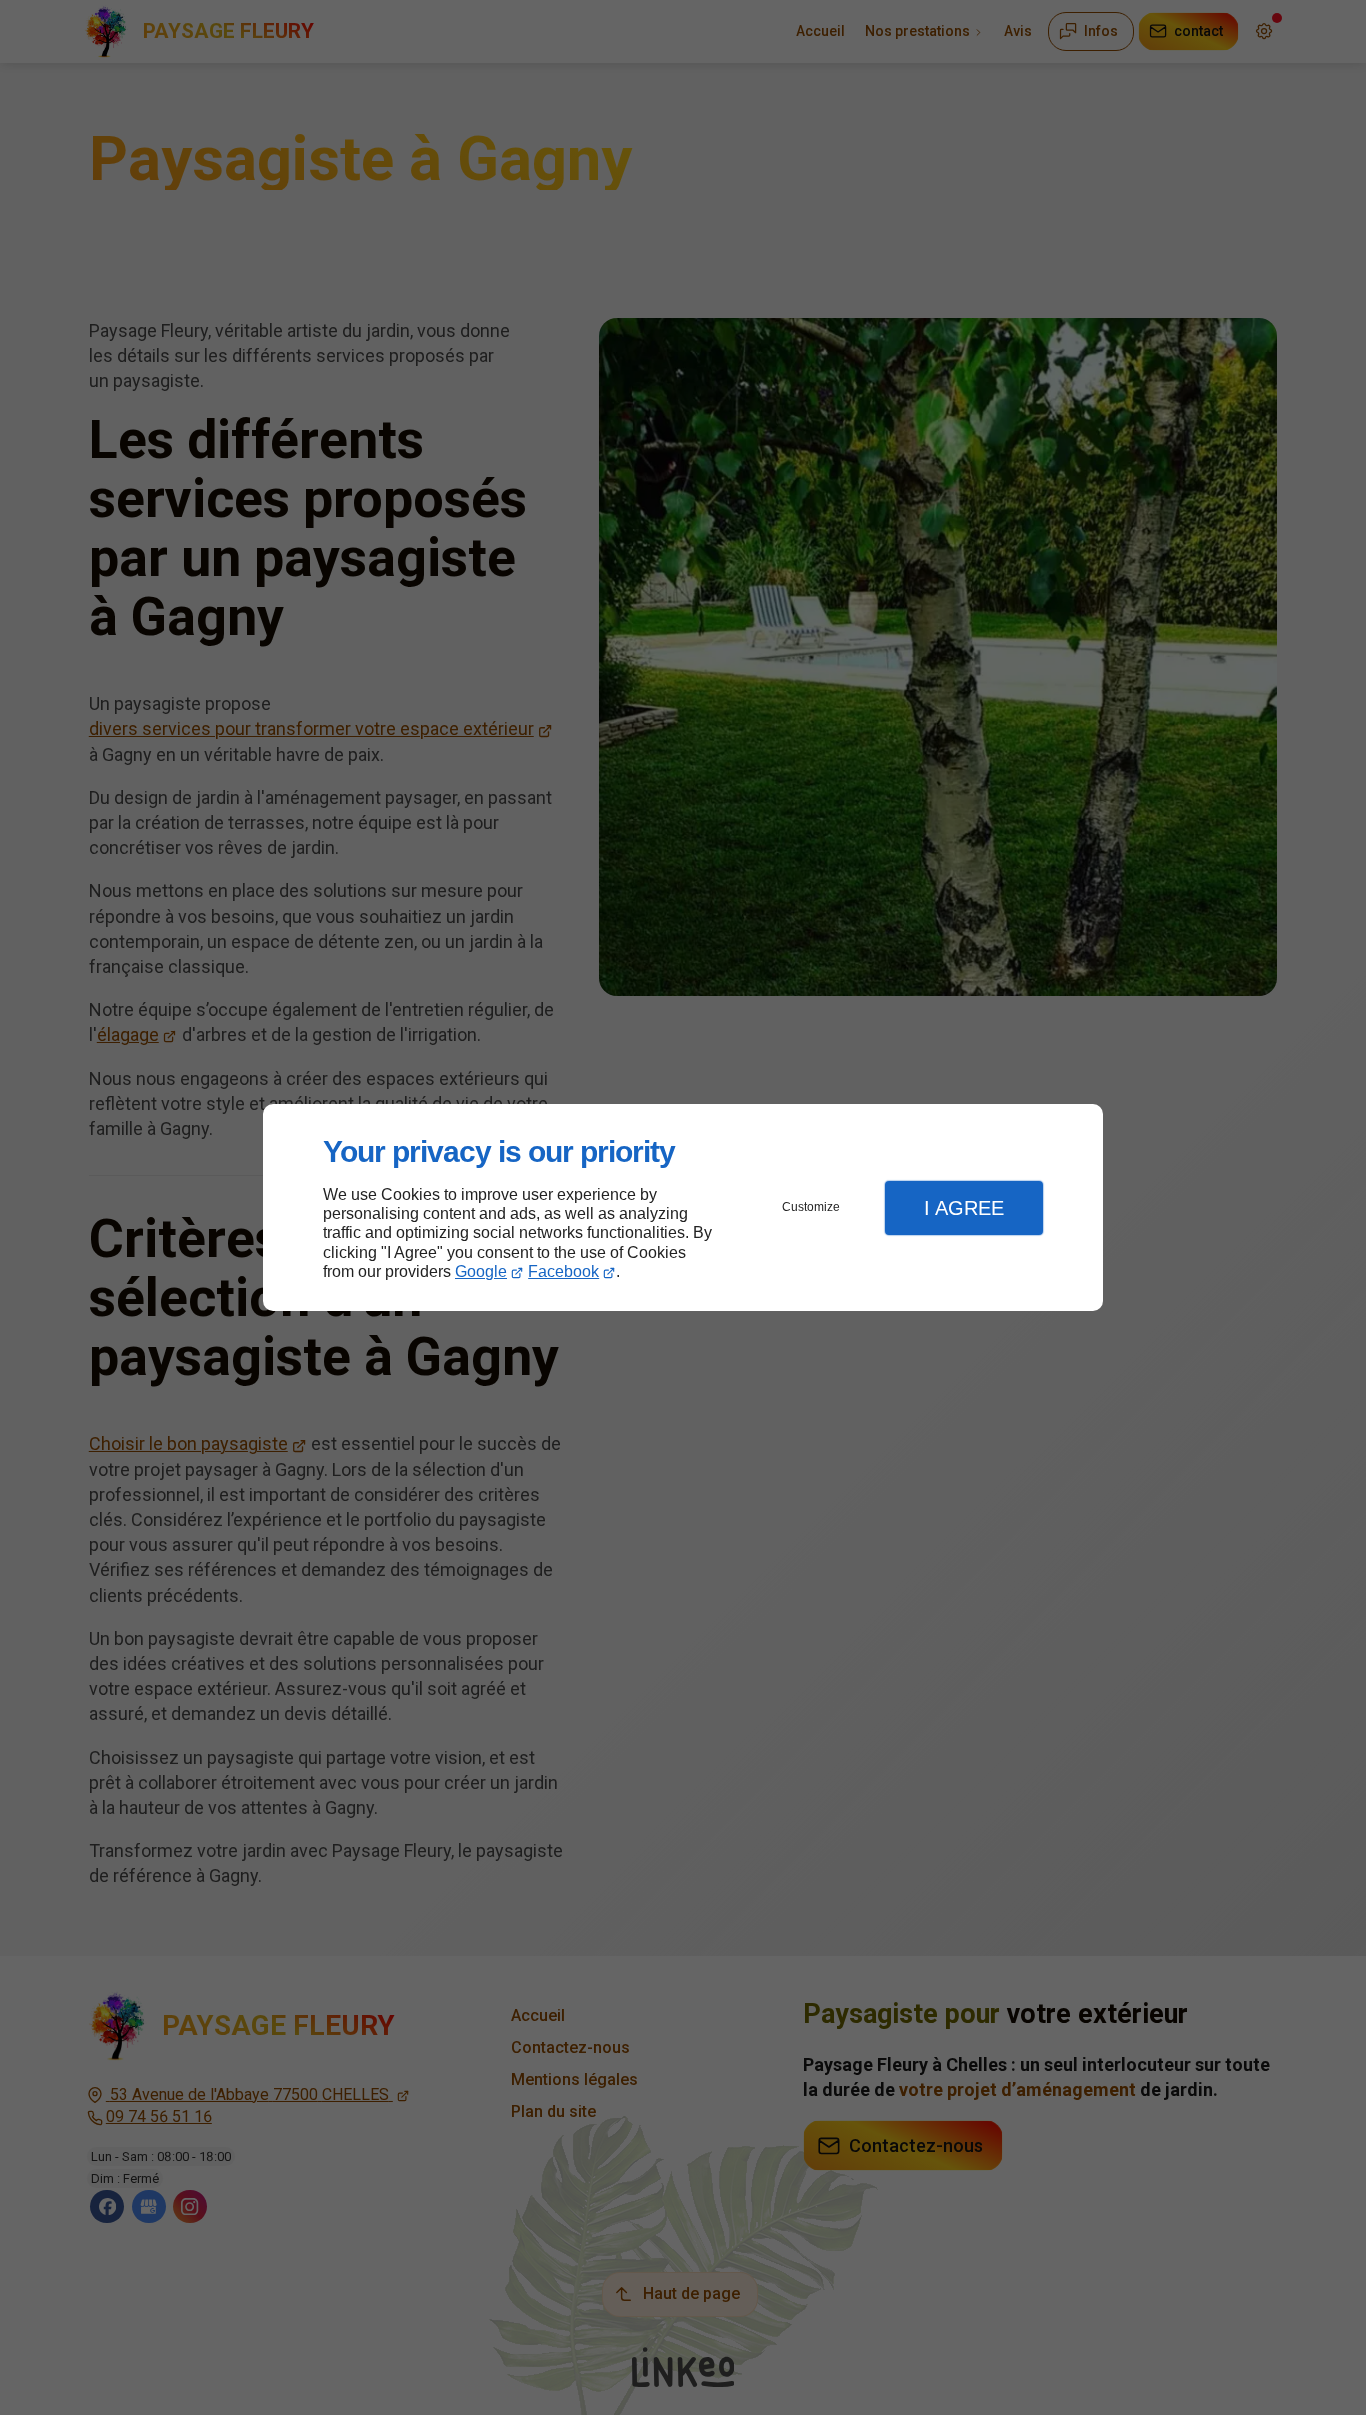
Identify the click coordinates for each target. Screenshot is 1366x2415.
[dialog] (683, 1207)
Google (481, 1271)
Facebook (563, 1271)
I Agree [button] (964, 1208)
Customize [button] (811, 1207)
